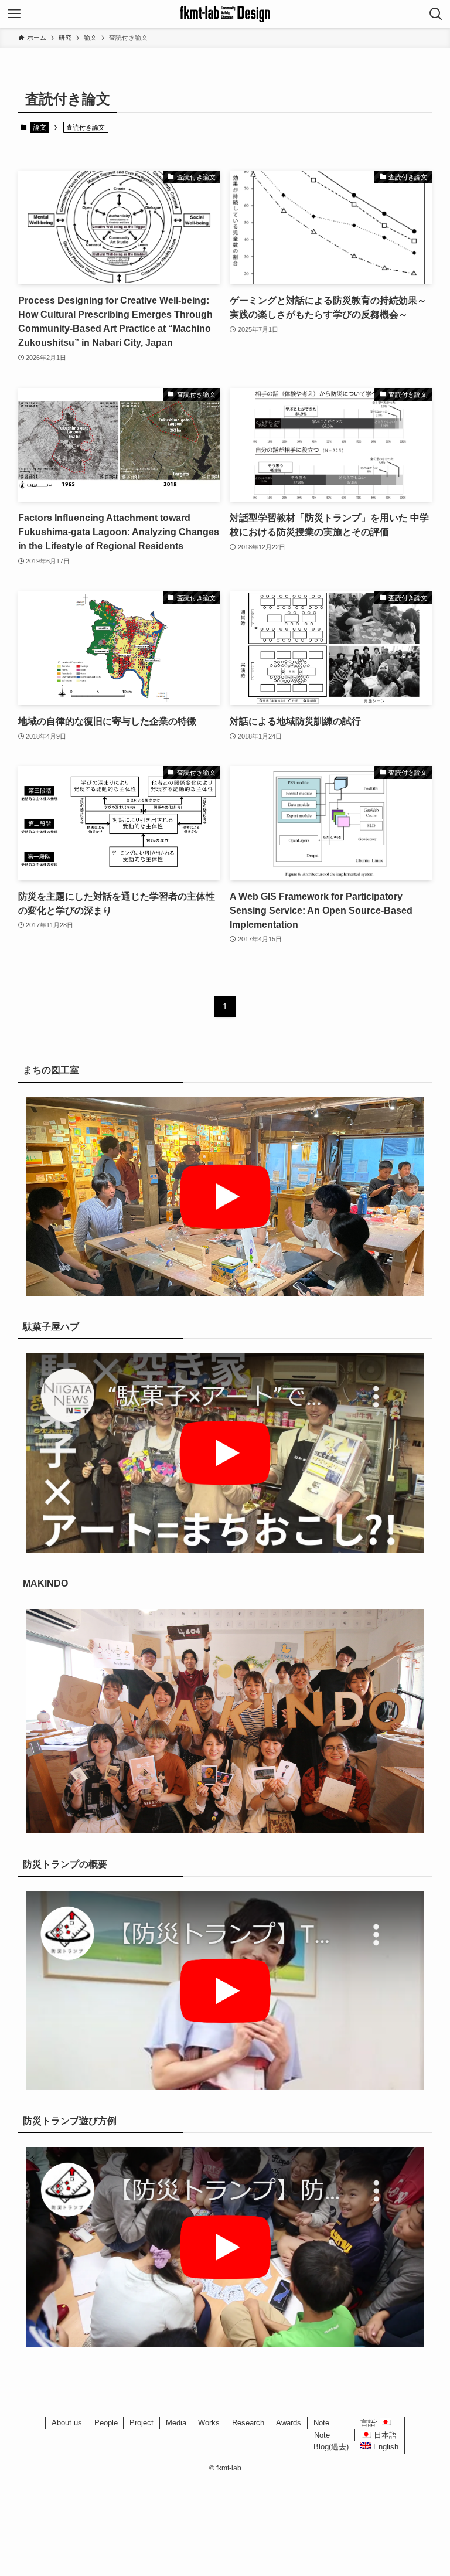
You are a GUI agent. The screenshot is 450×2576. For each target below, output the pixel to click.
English (385, 2447)
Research (248, 2423)
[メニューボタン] (14, 14)
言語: (370, 2423)
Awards (289, 2423)
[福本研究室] (225, 14)
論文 (40, 127)
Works (209, 2423)
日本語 (384, 2435)
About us (67, 2423)
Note (321, 2423)
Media (176, 2423)
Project (142, 2423)
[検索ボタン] (436, 14)
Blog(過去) (331, 2447)
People (106, 2423)
